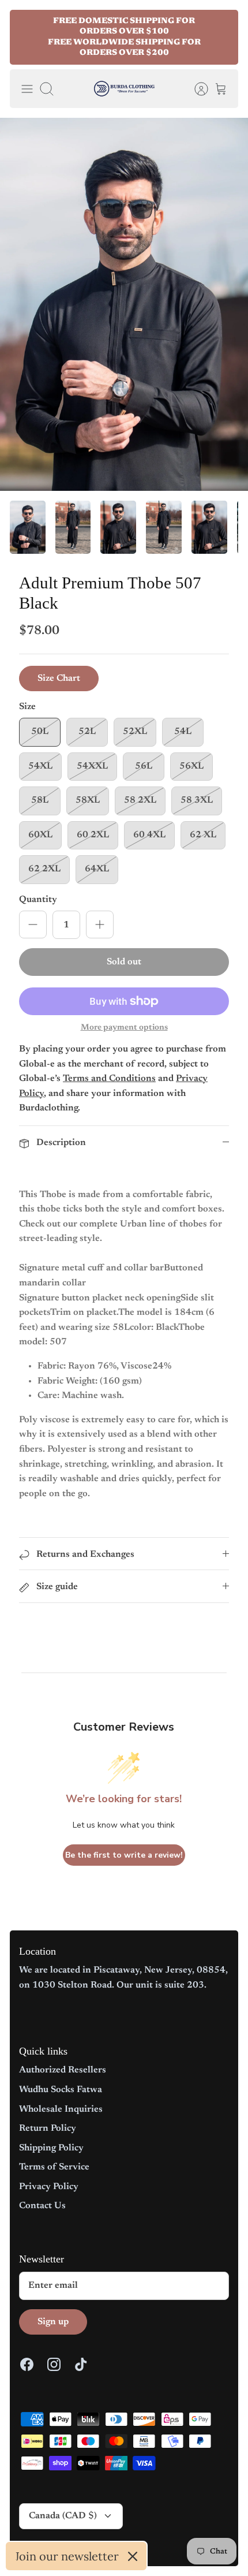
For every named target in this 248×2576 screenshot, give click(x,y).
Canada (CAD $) (63, 2516)
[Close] (133, 2556)
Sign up (53, 2322)
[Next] (222, 38)
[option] (124, 304)
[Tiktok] (81, 2364)
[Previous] (26, 38)
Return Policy (48, 2128)
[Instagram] (54, 2364)
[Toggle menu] (27, 89)
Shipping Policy (51, 2148)
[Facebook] (27, 2364)
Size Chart (59, 679)
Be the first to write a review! (124, 1855)
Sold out (124, 962)
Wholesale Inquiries (61, 2109)
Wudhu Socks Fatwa (61, 2090)
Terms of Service (54, 2167)
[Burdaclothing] (124, 89)
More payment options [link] (124, 1028)
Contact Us (42, 2206)
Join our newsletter (67, 2556)
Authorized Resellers (63, 2070)
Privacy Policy (49, 2187)
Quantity (38, 900)
